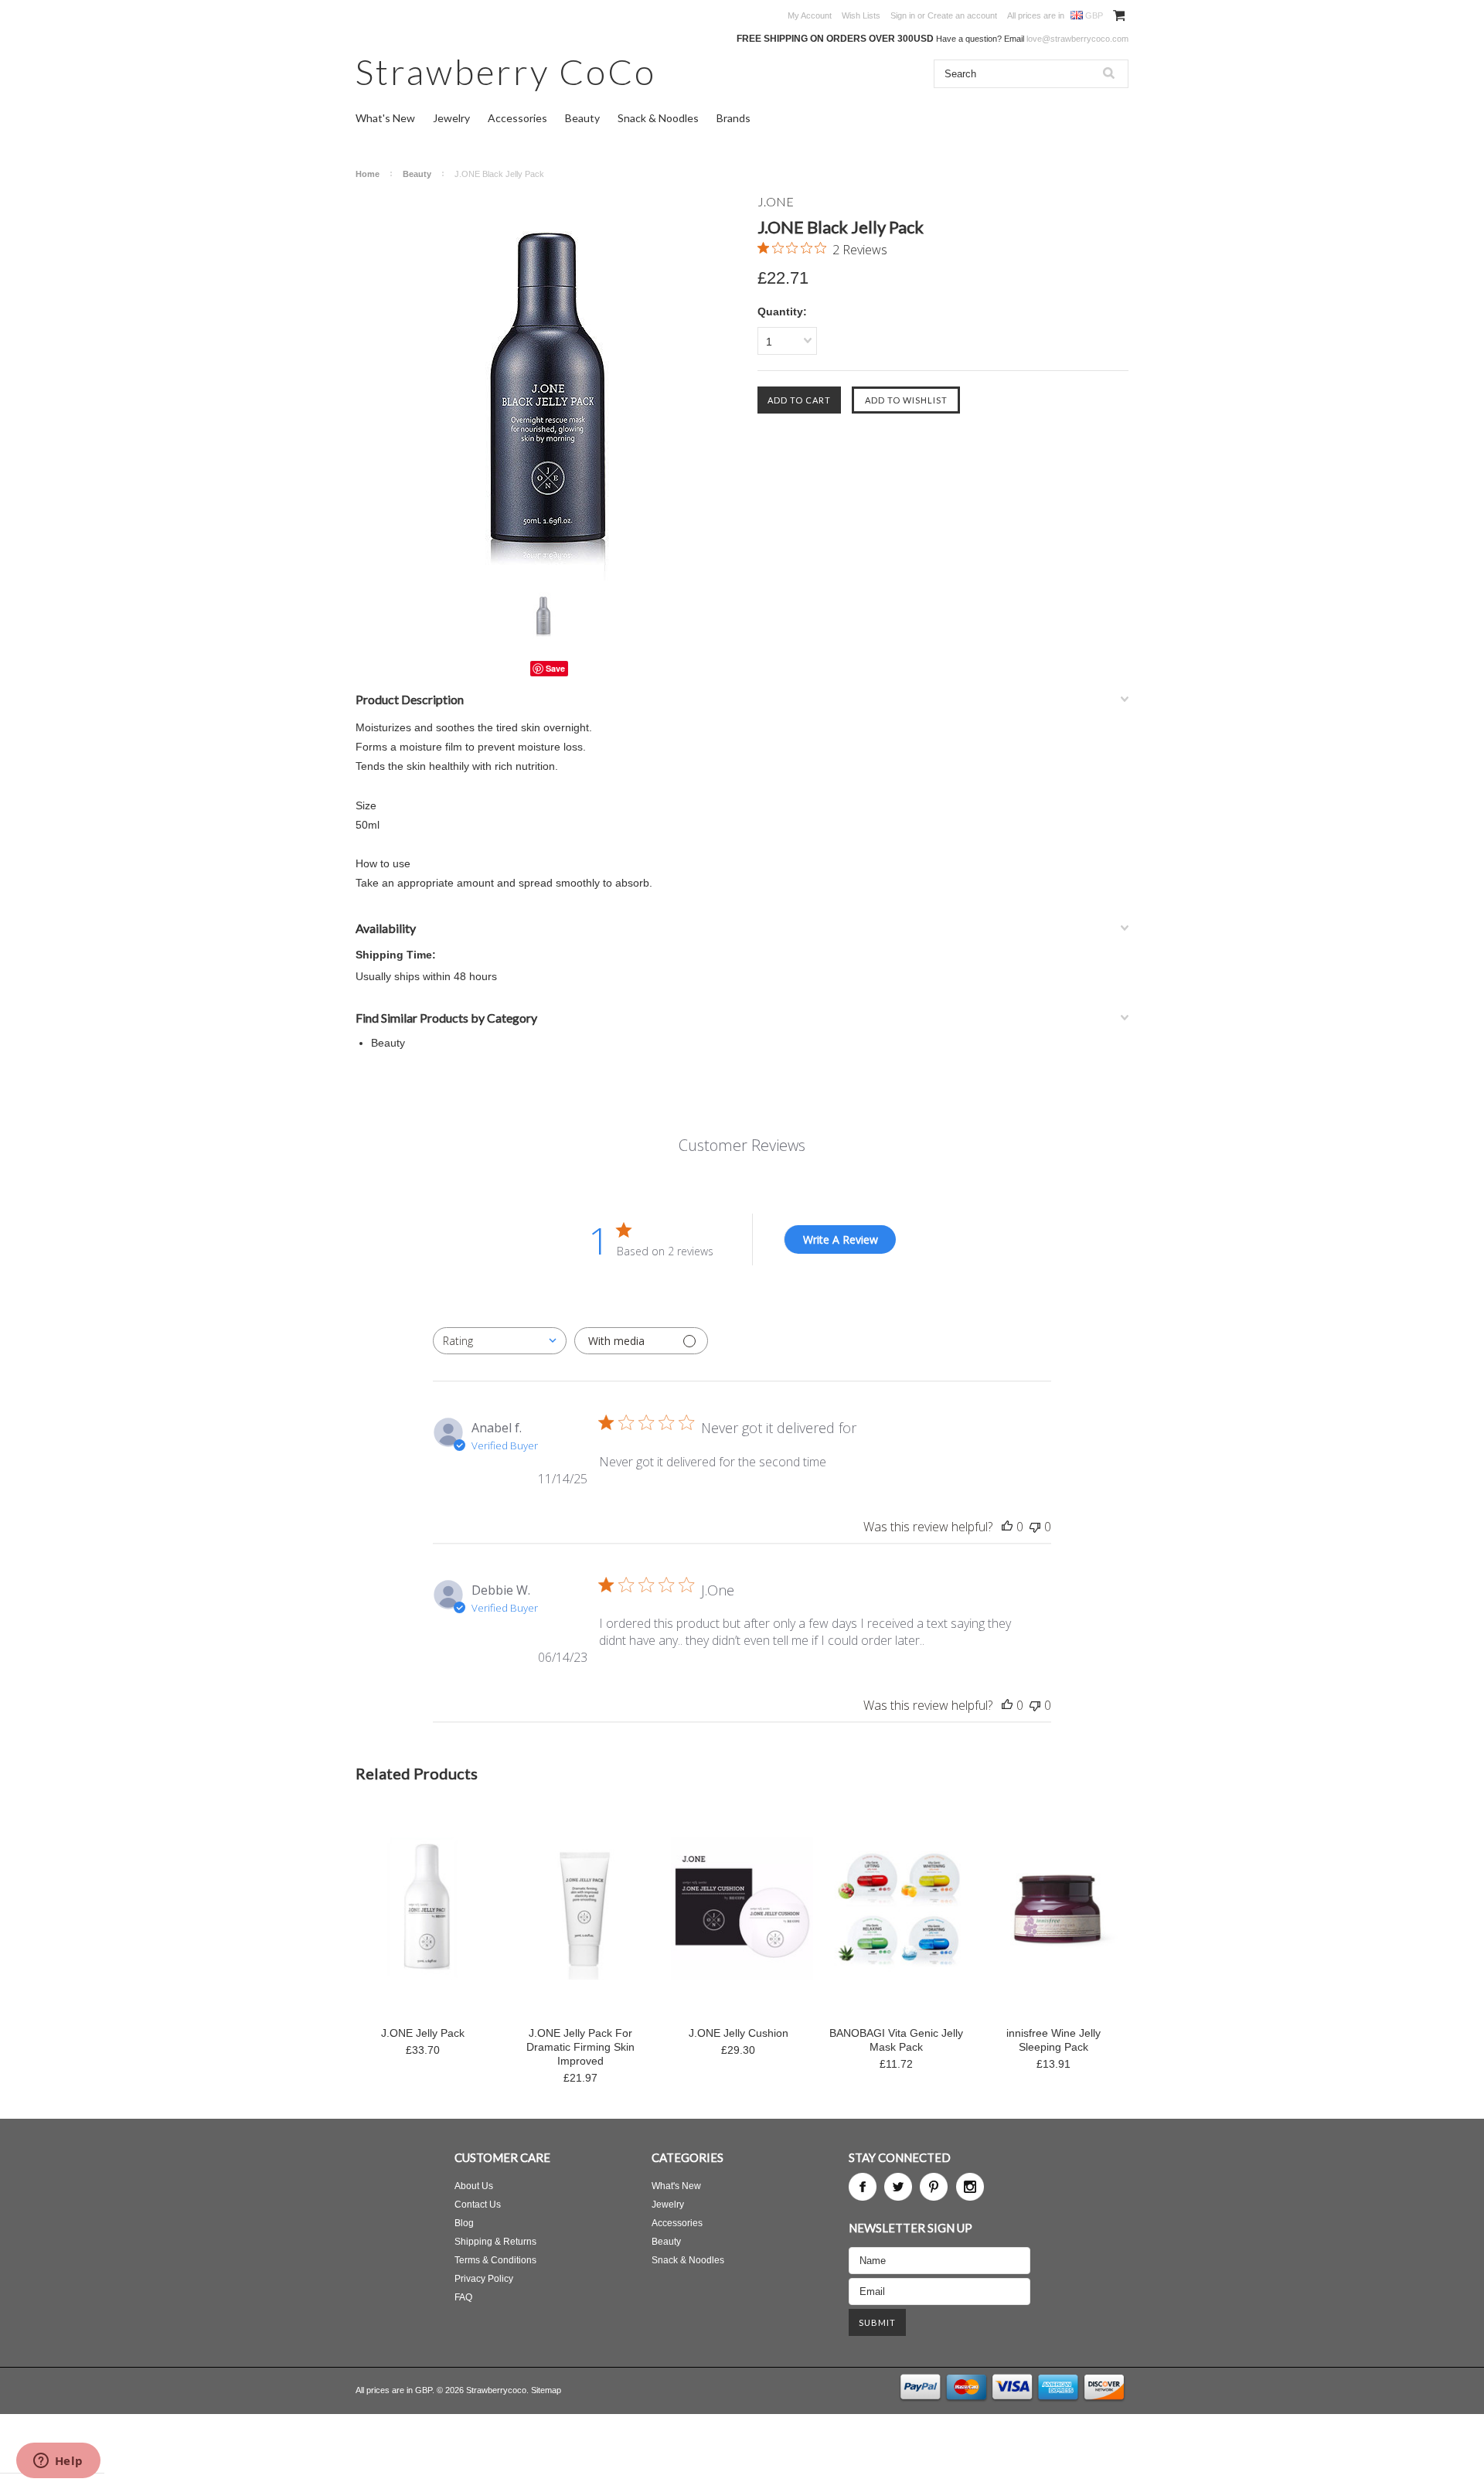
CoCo (506, 72)
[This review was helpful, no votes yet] (1007, 1527)
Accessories (517, 118)
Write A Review (841, 1239)
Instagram (970, 2187)
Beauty (582, 118)
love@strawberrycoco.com (1077, 39)
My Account (810, 15)
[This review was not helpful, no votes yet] (1035, 1527)
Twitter (898, 2187)
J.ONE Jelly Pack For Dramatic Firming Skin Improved (580, 2047)
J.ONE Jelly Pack (423, 2033)
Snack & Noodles (658, 118)
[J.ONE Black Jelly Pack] (549, 387)
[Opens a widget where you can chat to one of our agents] (58, 2462)
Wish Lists (861, 15)
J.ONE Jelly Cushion (739, 2033)
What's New (385, 118)
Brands (733, 118)
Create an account (962, 15)
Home (368, 174)
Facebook (863, 2187)
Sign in (903, 15)
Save (555, 668)
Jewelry (451, 118)
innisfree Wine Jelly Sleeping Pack (1053, 2040)
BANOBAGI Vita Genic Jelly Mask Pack (896, 2040)
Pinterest (934, 2187)
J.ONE (776, 201)
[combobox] (500, 1341)
